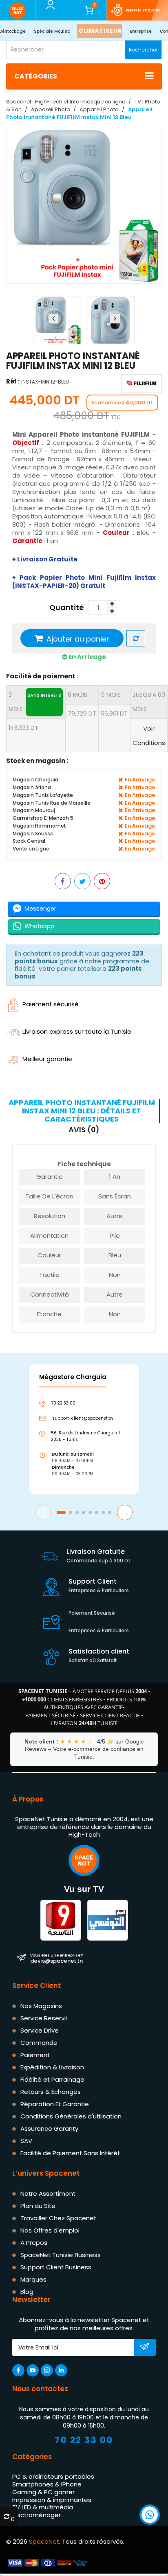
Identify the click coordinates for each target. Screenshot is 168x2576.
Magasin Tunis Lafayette (43, 795)
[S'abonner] (145, 2348)
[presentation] (53, 319)
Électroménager (36, 2515)
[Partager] (63, 881)
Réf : (13, 381)
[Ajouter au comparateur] (136, 638)
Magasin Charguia (35, 780)
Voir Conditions (149, 736)
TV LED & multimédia (43, 2507)
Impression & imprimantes (52, 2500)
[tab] (83, 1111)
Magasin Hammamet (39, 826)
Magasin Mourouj (34, 810)
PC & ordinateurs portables (53, 2476)
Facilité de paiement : (42, 676)
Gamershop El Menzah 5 (43, 818)
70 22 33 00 (84, 2440)
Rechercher (143, 50)
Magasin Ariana (32, 787)
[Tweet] (82, 881)
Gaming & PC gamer (43, 2492)
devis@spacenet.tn (56, 1958)
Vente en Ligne (31, 849)
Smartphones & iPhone (47, 2484)
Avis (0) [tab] (84, 1130)
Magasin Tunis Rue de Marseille (52, 802)
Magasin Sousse (33, 833)
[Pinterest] (102, 881)
